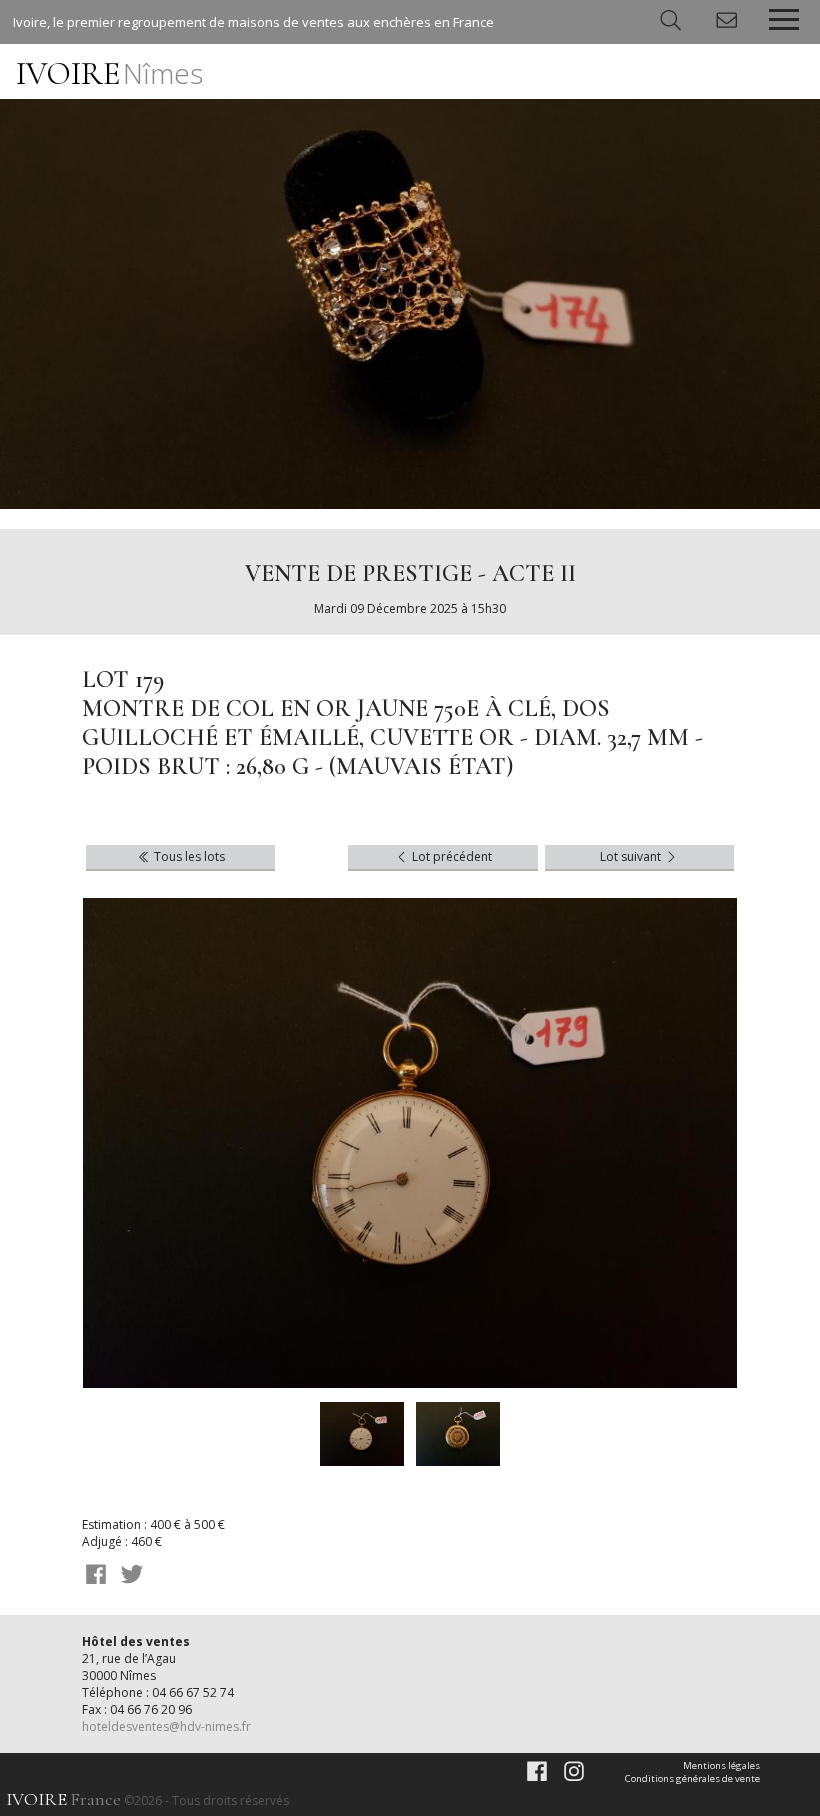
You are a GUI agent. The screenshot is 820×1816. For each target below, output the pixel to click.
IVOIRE (109, 73)
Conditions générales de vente (692, 1778)
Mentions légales (721, 1765)
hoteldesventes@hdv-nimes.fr (166, 1726)
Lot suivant (632, 856)
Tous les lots (188, 856)
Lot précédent (450, 856)
